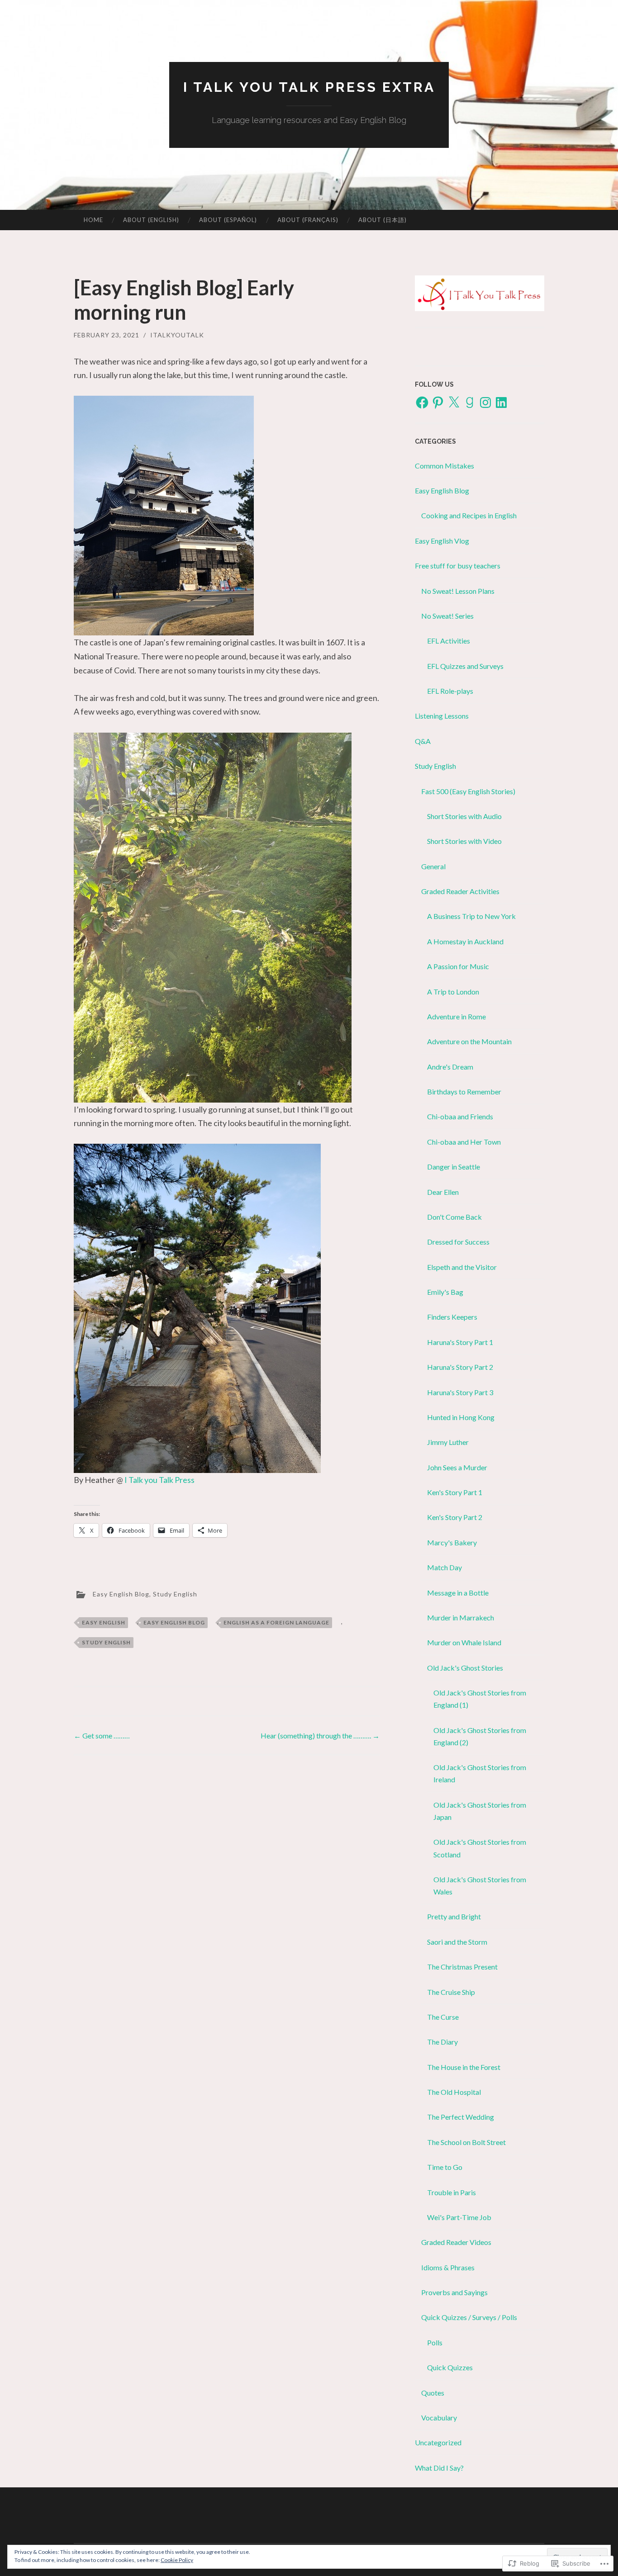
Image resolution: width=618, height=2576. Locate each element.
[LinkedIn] (501, 402)
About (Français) (308, 220)
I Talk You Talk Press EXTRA (309, 87)
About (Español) (228, 220)
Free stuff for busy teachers (458, 566)
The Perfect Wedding (461, 2117)
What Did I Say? (439, 2468)
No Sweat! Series (447, 616)
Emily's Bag (445, 1292)
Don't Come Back (454, 1217)
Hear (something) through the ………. (320, 1735)
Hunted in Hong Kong (461, 1417)
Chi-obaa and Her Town (464, 1142)
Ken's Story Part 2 (455, 1517)
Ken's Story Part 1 (455, 1492)
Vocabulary (439, 2417)
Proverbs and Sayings (454, 2292)
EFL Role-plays (450, 691)
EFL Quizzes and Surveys (465, 666)
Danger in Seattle (454, 1167)
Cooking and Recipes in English (469, 515)
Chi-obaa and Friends (460, 1116)
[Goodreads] (470, 402)
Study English (175, 1593)
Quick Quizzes (450, 2367)
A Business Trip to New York (471, 916)
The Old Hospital (454, 2092)
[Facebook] (422, 402)
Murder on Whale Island (464, 1642)
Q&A (423, 741)
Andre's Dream (450, 1067)
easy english (104, 1622)
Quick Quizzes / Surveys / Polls (469, 2317)
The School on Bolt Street (466, 2142)
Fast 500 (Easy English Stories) (468, 791)
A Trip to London (453, 992)
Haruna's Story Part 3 (460, 1392)
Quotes (433, 2393)
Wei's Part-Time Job (459, 2217)
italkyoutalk (177, 335)
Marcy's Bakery (452, 1542)
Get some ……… (102, 1735)
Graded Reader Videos (456, 2242)
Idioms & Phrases (448, 2267)
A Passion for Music (458, 966)
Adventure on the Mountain (469, 1041)
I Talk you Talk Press (159, 1480)
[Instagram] (485, 402)
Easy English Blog (121, 1593)
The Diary (442, 2042)
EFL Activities (449, 641)
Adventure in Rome (456, 1016)
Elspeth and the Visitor (462, 1267)
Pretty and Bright (454, 1916)
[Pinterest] (438, 402)
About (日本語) (383, 220)
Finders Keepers (452, 1317)
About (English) (151, 220)
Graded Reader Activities (460, 891)
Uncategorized (438, 2442)
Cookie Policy (177, 2560)
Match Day (444, 1567)
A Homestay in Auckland (465, 941)
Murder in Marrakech (461, 1617)
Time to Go (445, 2167)
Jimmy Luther (448, 1442)
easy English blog (174, 1622)
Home (93, 220)
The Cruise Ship (451, 1992)
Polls (435, 2342)
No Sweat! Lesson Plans (458, 591)
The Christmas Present (462, 1967)
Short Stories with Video (464, 841)
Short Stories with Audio (464, 816)
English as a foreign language (276, 1622)
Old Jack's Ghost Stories (465, 1668)
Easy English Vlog (442, 541)
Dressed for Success (458, 1242)
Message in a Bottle (458, 1593)
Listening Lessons (442, 716)
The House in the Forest (464, 2067)
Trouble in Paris (452, 2192)
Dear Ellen (443, 1192)
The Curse (443, 2017)
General (433, 866)
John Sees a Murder (457, 1467)
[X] (454, 402)
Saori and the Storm (457, 1942)
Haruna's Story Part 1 (460, 1342)
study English (106, 1642)
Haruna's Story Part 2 (460, 1367)
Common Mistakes (444, 466)
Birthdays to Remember (464, 1091)
